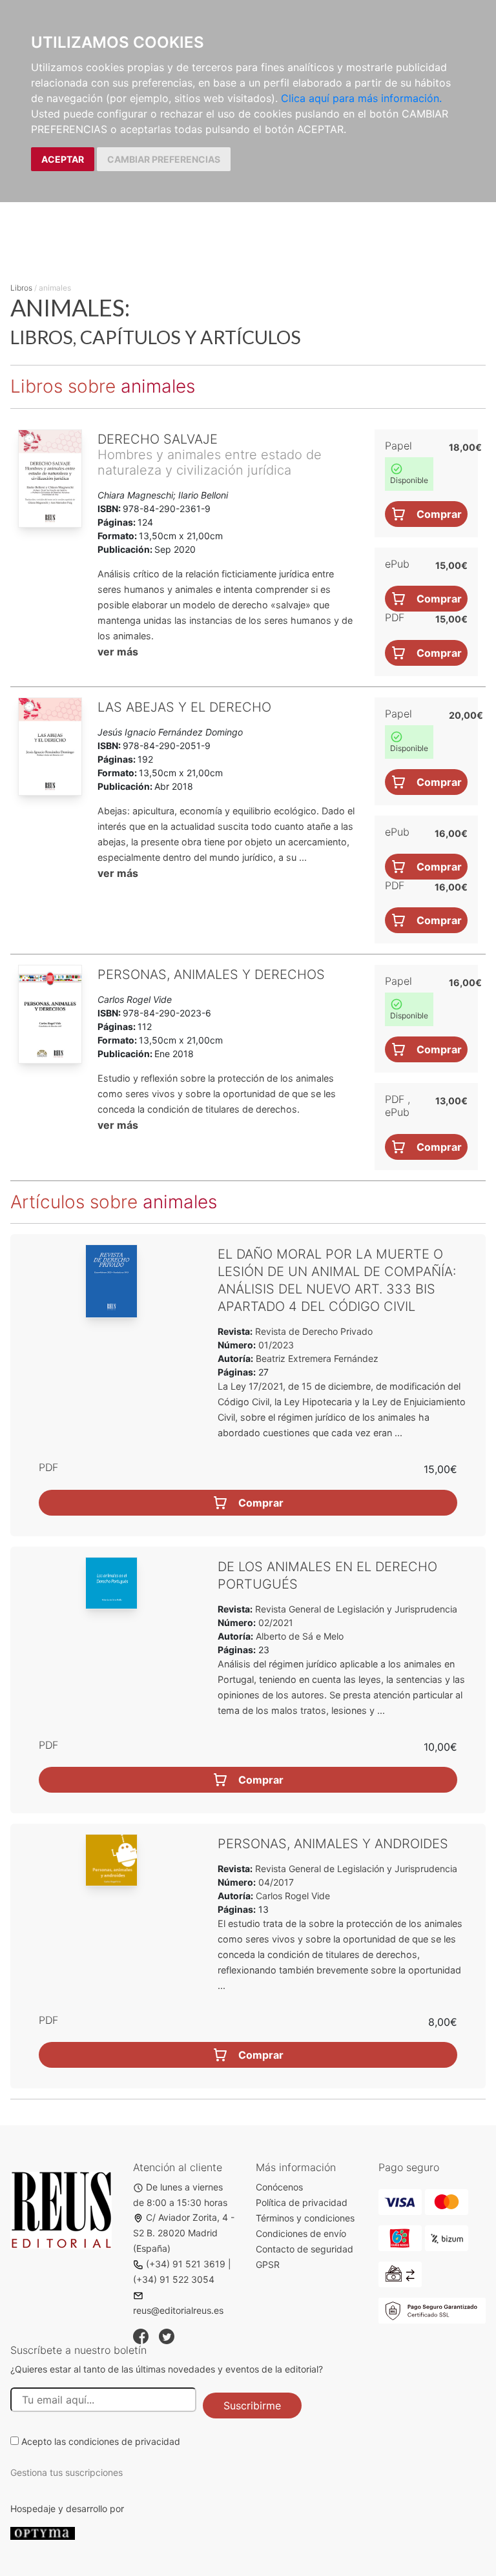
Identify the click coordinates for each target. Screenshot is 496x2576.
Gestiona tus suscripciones (67, 2472)
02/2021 (274, 1623)
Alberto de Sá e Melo (300, 1636)
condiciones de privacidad (124, 2441)
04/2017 (275, 1882)
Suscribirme (252, 2406)
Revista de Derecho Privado (313, 1331)
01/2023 (275, 1345)
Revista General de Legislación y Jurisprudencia (355, 1609)
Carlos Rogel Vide (293, 1896)
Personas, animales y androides (333, 1844)
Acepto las (101, 2441)
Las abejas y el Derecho (184, 707)
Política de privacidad (302, 2202)
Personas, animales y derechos (211, 974)
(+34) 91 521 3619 (186, 2264)
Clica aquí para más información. (361, 98)
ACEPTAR (63, 159)
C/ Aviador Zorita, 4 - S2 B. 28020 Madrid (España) (184, 2233)
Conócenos (279, 2187)
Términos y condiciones (305, 2218)
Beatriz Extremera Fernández (317, 1358)
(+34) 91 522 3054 (174, 2279)
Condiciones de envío (301, 2233)
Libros (21, 288)
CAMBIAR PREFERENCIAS (164, 159)
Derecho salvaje (158, 439)
